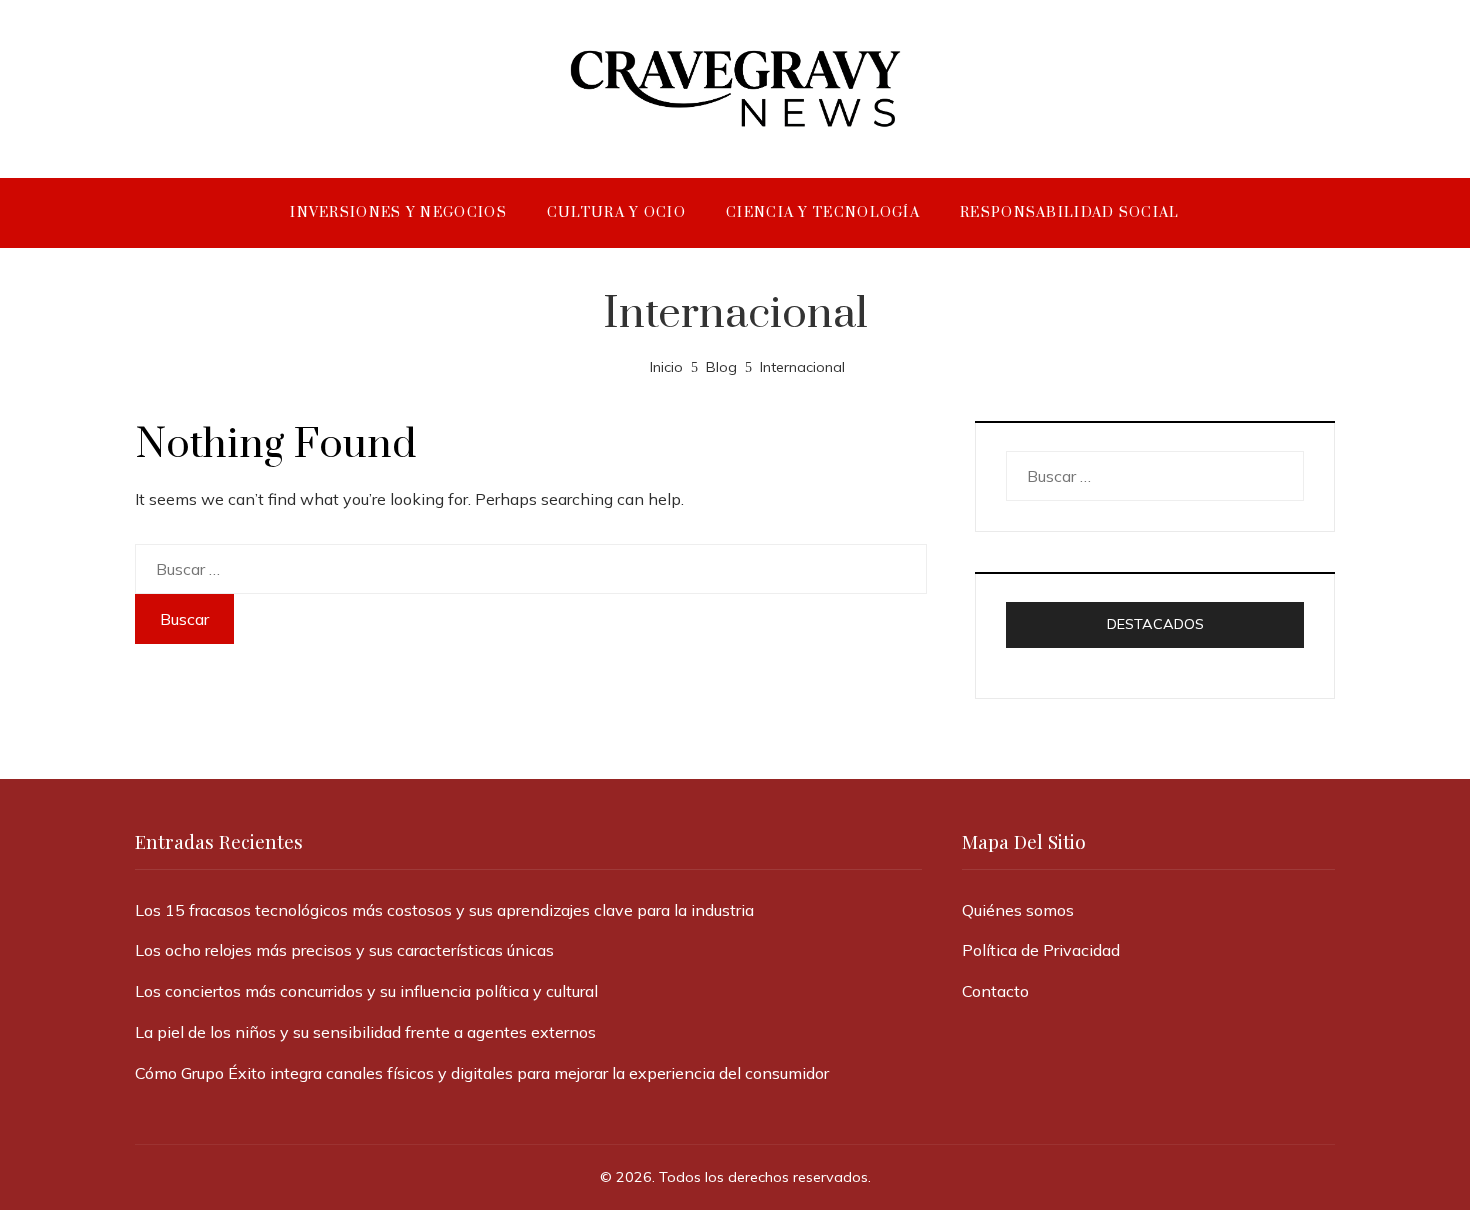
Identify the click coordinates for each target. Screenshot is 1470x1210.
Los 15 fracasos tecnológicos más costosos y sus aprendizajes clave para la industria (444, 910)
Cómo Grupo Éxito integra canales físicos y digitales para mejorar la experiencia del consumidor (482, 1073)
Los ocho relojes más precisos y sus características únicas (344, 950)
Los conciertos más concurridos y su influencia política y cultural (366, 991)
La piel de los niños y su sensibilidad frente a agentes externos (365, 1032)
